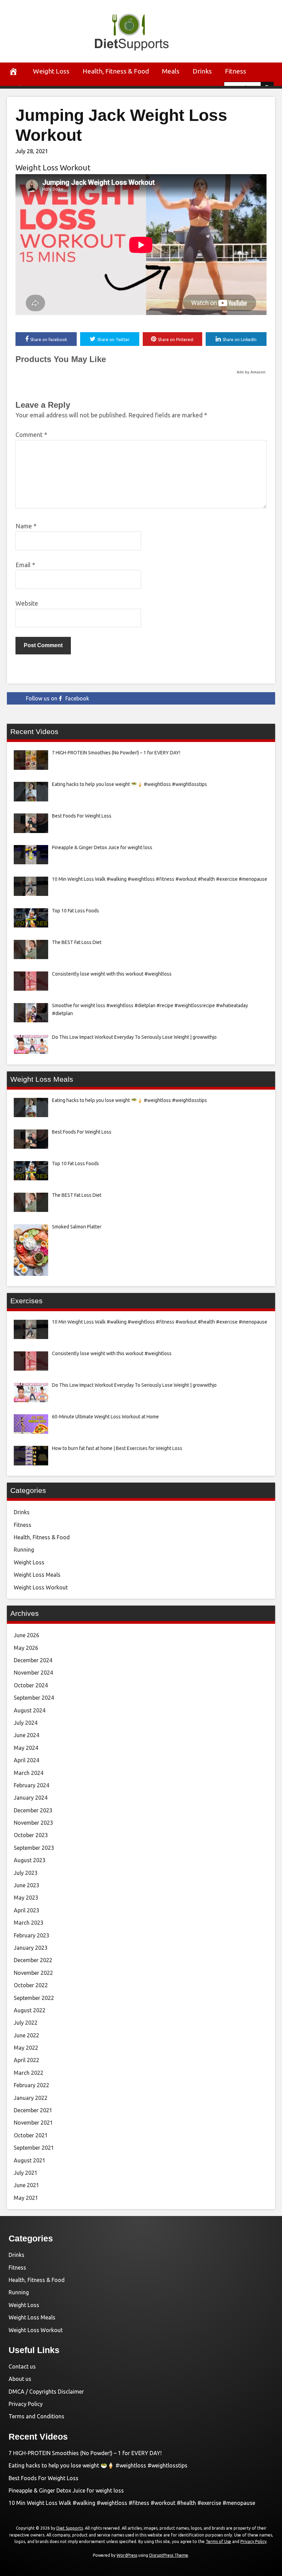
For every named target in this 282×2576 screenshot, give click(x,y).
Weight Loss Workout (53, 167)
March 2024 (29, 1773)
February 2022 (31, 2085)
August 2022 (30, 2010)
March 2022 (29, 2073)
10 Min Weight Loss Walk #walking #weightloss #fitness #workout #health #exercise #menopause (132, 2503)
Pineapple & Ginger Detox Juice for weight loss (66, 2490)
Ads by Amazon (251, 372)
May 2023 (26, 1898)
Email (25, 565)
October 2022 (31, 1985)
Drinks (202, 71)
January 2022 (31, 2098)
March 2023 (29, 1923)
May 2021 (26, 2198)
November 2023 (33, 1823)
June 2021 (26, 2185)
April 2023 (26, 1910)
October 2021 (31, 2135)
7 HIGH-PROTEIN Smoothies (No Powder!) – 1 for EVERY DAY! (85, 2453)
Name (26, 526)
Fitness (236, 71)
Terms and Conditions (36, 2416)
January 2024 (31, 1798)
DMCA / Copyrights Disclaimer (46, 2392)
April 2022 (26, 2060)
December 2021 (33, 2110)
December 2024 (33, 1660)
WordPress (127, 2555)
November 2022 (33, 1973)
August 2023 (30, 1860)
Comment (31, 435)
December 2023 (33, 1810)
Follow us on (57, 698)
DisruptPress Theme (169, 2555)
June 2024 (26, 1735)
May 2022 (26, 2048)
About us (20, 2379)
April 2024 (26, 1760)
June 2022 (26, 2035)
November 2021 (33, 2123)
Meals (171, 71)
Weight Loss (51, 71)
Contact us (22, 2366)
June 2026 (26, 1635)
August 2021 (30, 2160)
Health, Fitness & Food (116, 71)
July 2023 (26, 1873)
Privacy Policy (26, 2404)
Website (27, 603)
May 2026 (26, 1648)
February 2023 (31, 1935)
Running (24, 1550)
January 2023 (31, 1948)
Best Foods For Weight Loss (44, 2478)
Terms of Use (218, 2541)
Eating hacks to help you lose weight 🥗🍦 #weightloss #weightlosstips (98, 2465)
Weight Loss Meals (37, 1575)
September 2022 (34, 1998)
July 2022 (26, 2023)
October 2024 (31, 1685)
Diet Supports (70, 2528)
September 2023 (34, 1848)
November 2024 (33, 1673)
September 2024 (34, 1698)
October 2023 (31, 1835)
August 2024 (30, 1710)
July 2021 (26, 2173)
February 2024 (31, 1785)
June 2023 (26, 1885)
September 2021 (34, 2148)
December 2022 (33, 1960)
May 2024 (26, 1748)
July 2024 (26, 1723)
